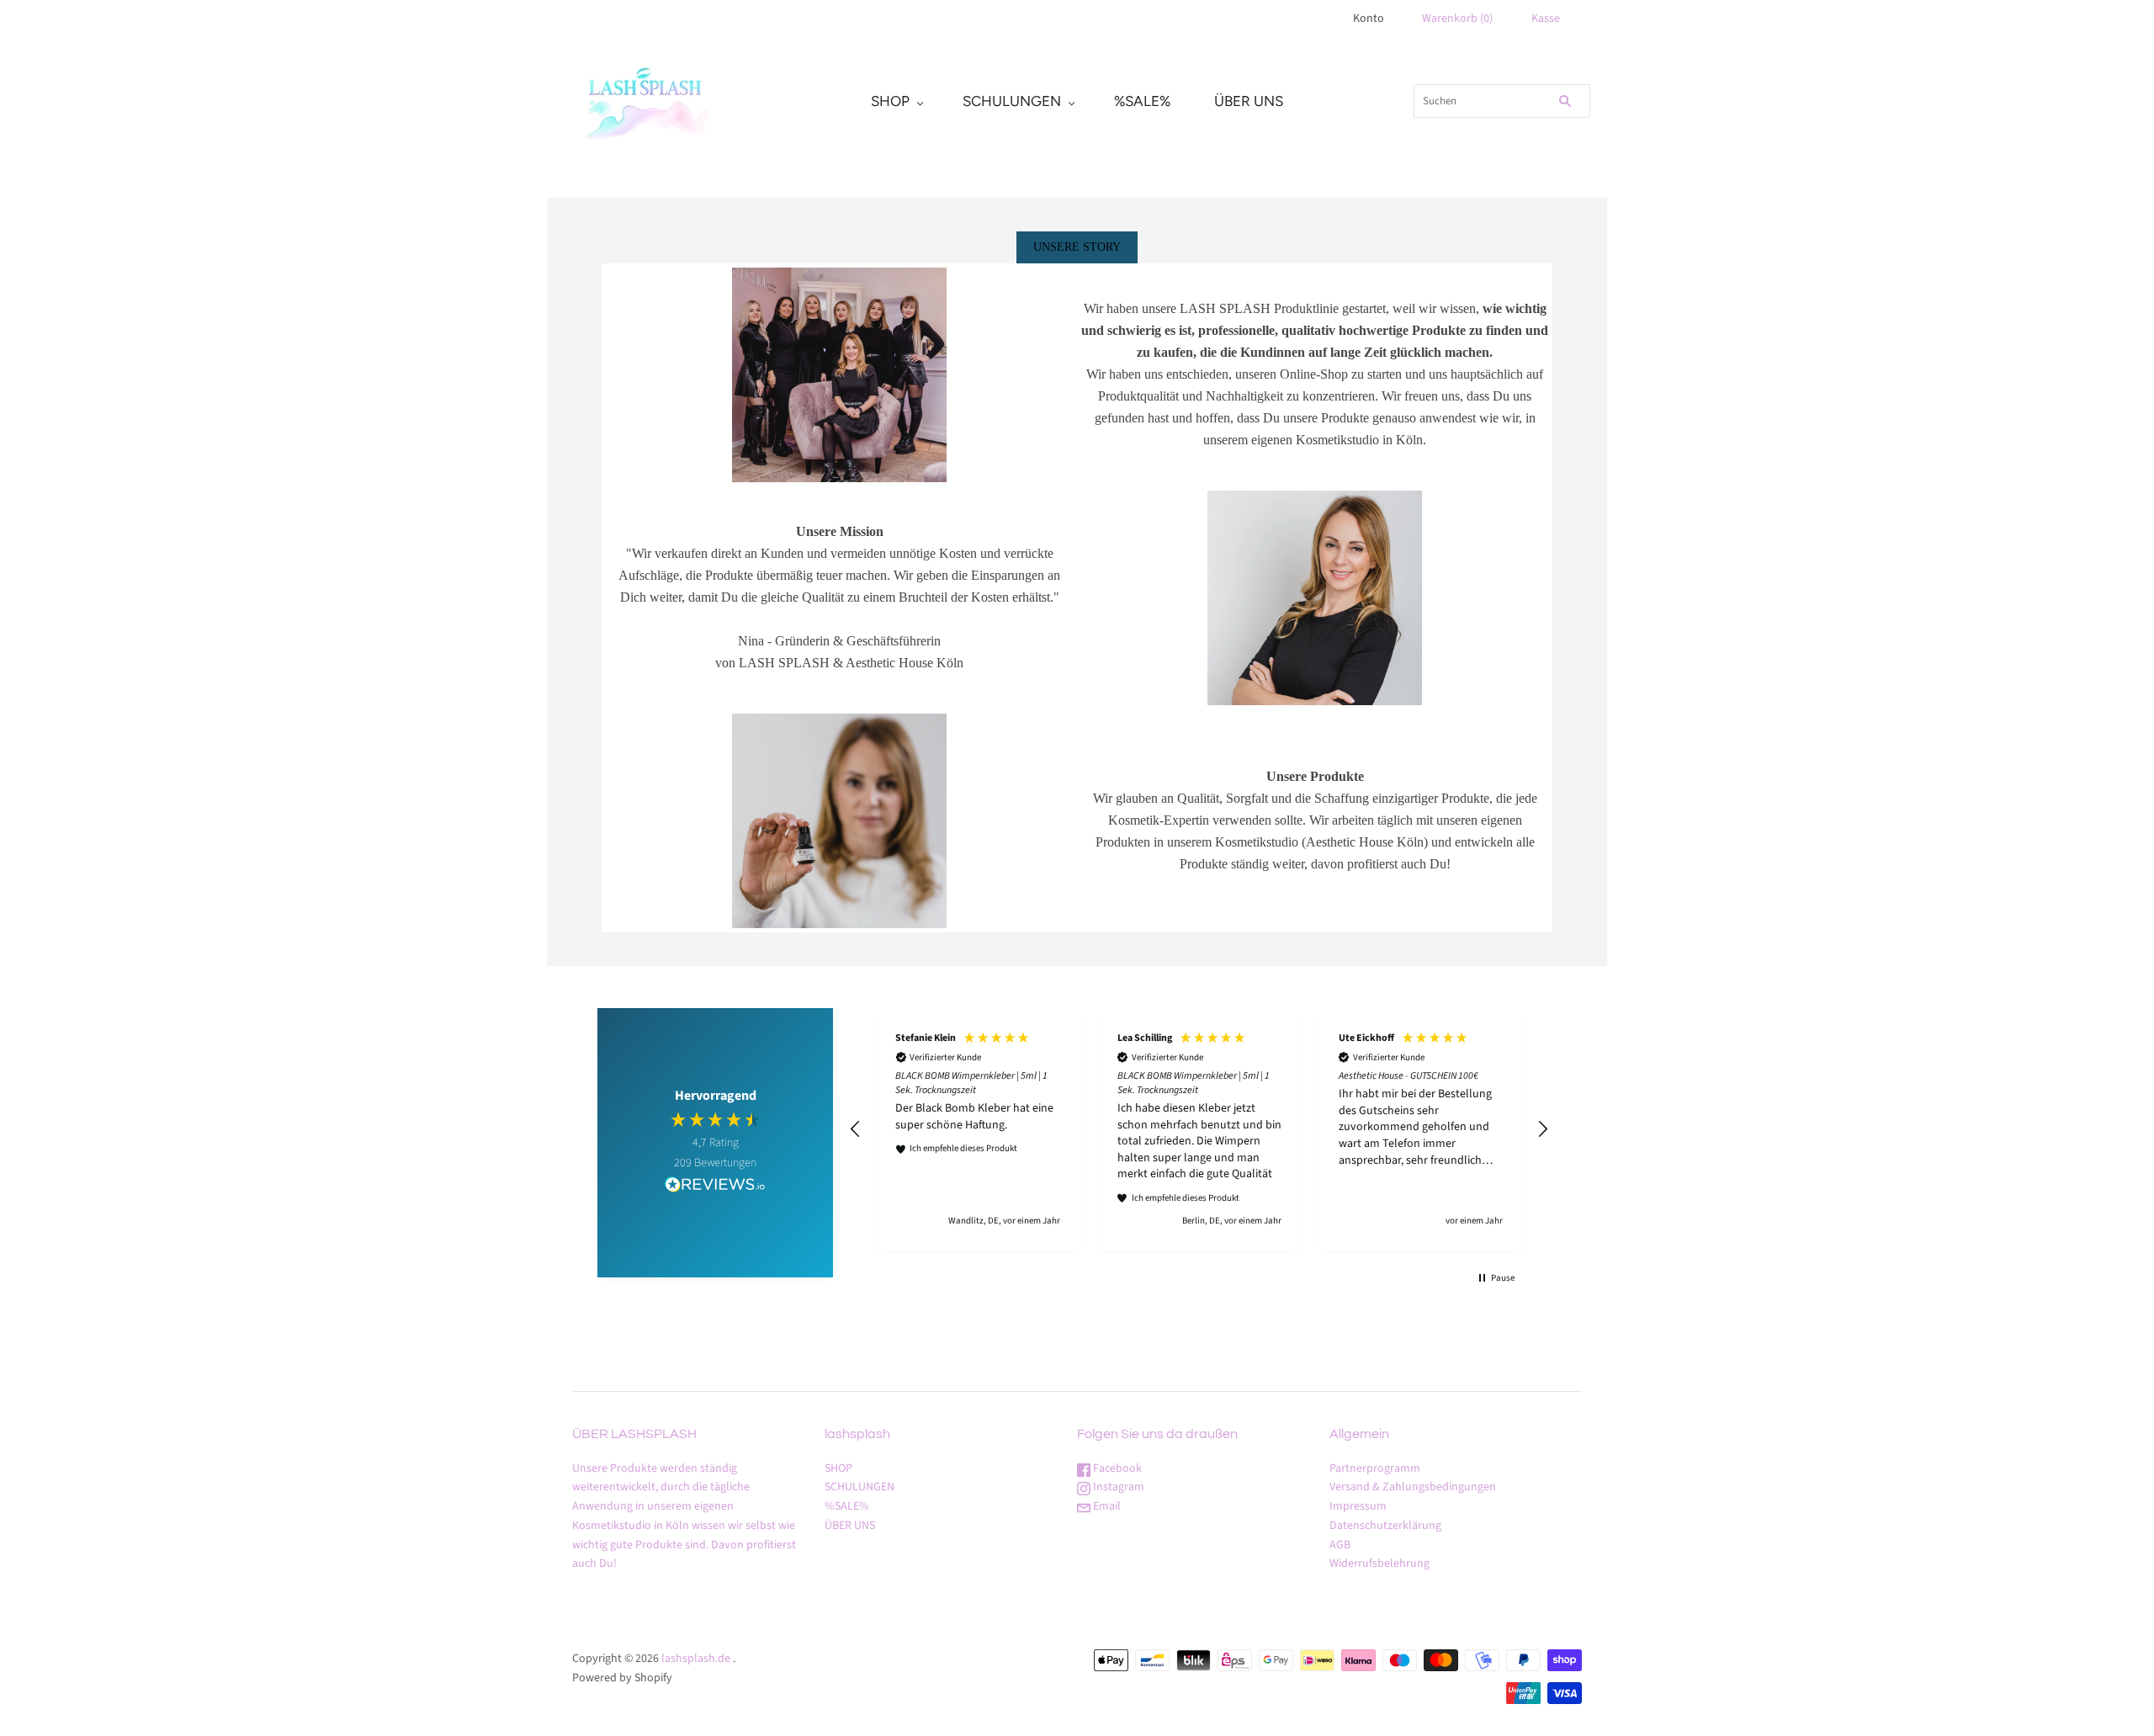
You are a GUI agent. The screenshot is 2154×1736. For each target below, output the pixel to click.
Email (1106, 1506)
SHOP (890, 101)
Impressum (1358, 1506)
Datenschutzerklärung (1385, 1526)
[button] (856, 1129)
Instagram (1117, 1487)
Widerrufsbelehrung (1379, 1563)
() (1457, 19)
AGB (1340, 1545)
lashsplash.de (696, 1659)
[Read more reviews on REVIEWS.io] (715, 1187)
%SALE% (1142, 101)
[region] (1199, 1130)
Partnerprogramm (1375, 1468)
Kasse (1546, 19)
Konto (1369, 19)
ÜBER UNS (1249, 101)
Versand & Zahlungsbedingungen (1413, 1487)
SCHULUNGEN (1012, 101)
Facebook (1116, 1468)
